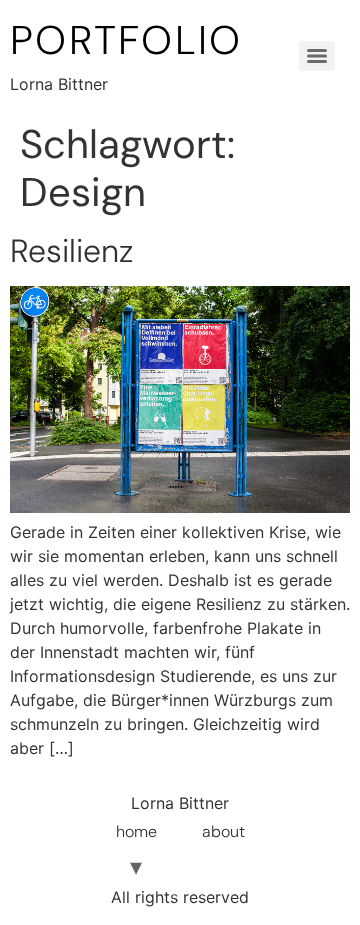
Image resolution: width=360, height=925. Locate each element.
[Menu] (317, 56)
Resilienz (71, 251)
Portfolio (126, 40)
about (223, 831)
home (136, 831)
